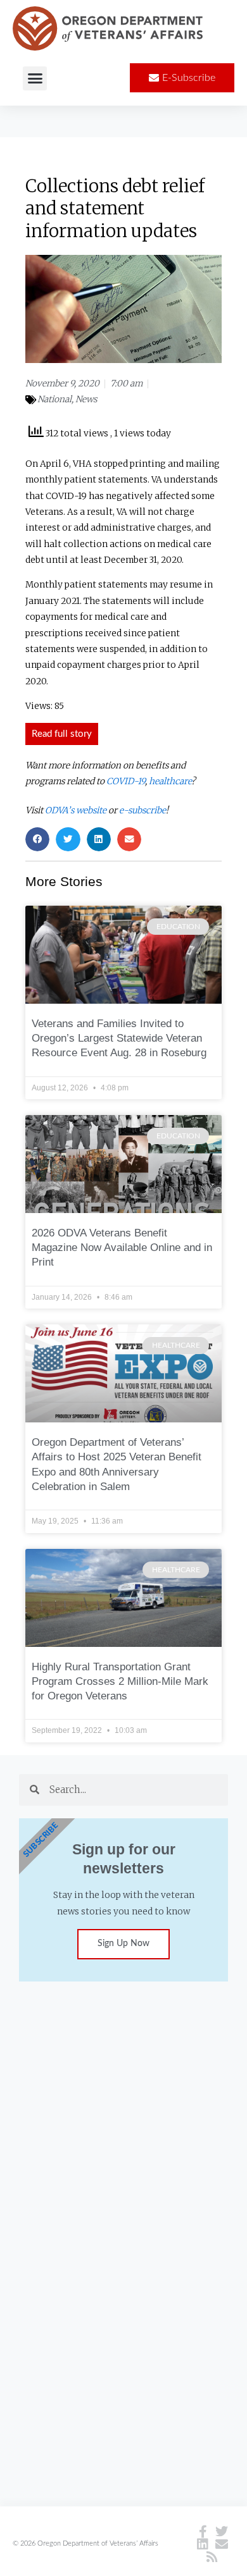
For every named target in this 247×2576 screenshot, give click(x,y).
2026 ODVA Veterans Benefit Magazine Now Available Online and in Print (122, 1248)
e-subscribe (142, 810)
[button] (35, 78)
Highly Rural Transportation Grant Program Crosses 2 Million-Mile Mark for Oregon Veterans (120, 1681)
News (86, 399)
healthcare (170, 781)
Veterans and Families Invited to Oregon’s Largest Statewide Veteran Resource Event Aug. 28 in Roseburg (119, 1038)
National (54, 399)
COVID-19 (126, 781)
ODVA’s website (76, 810)
